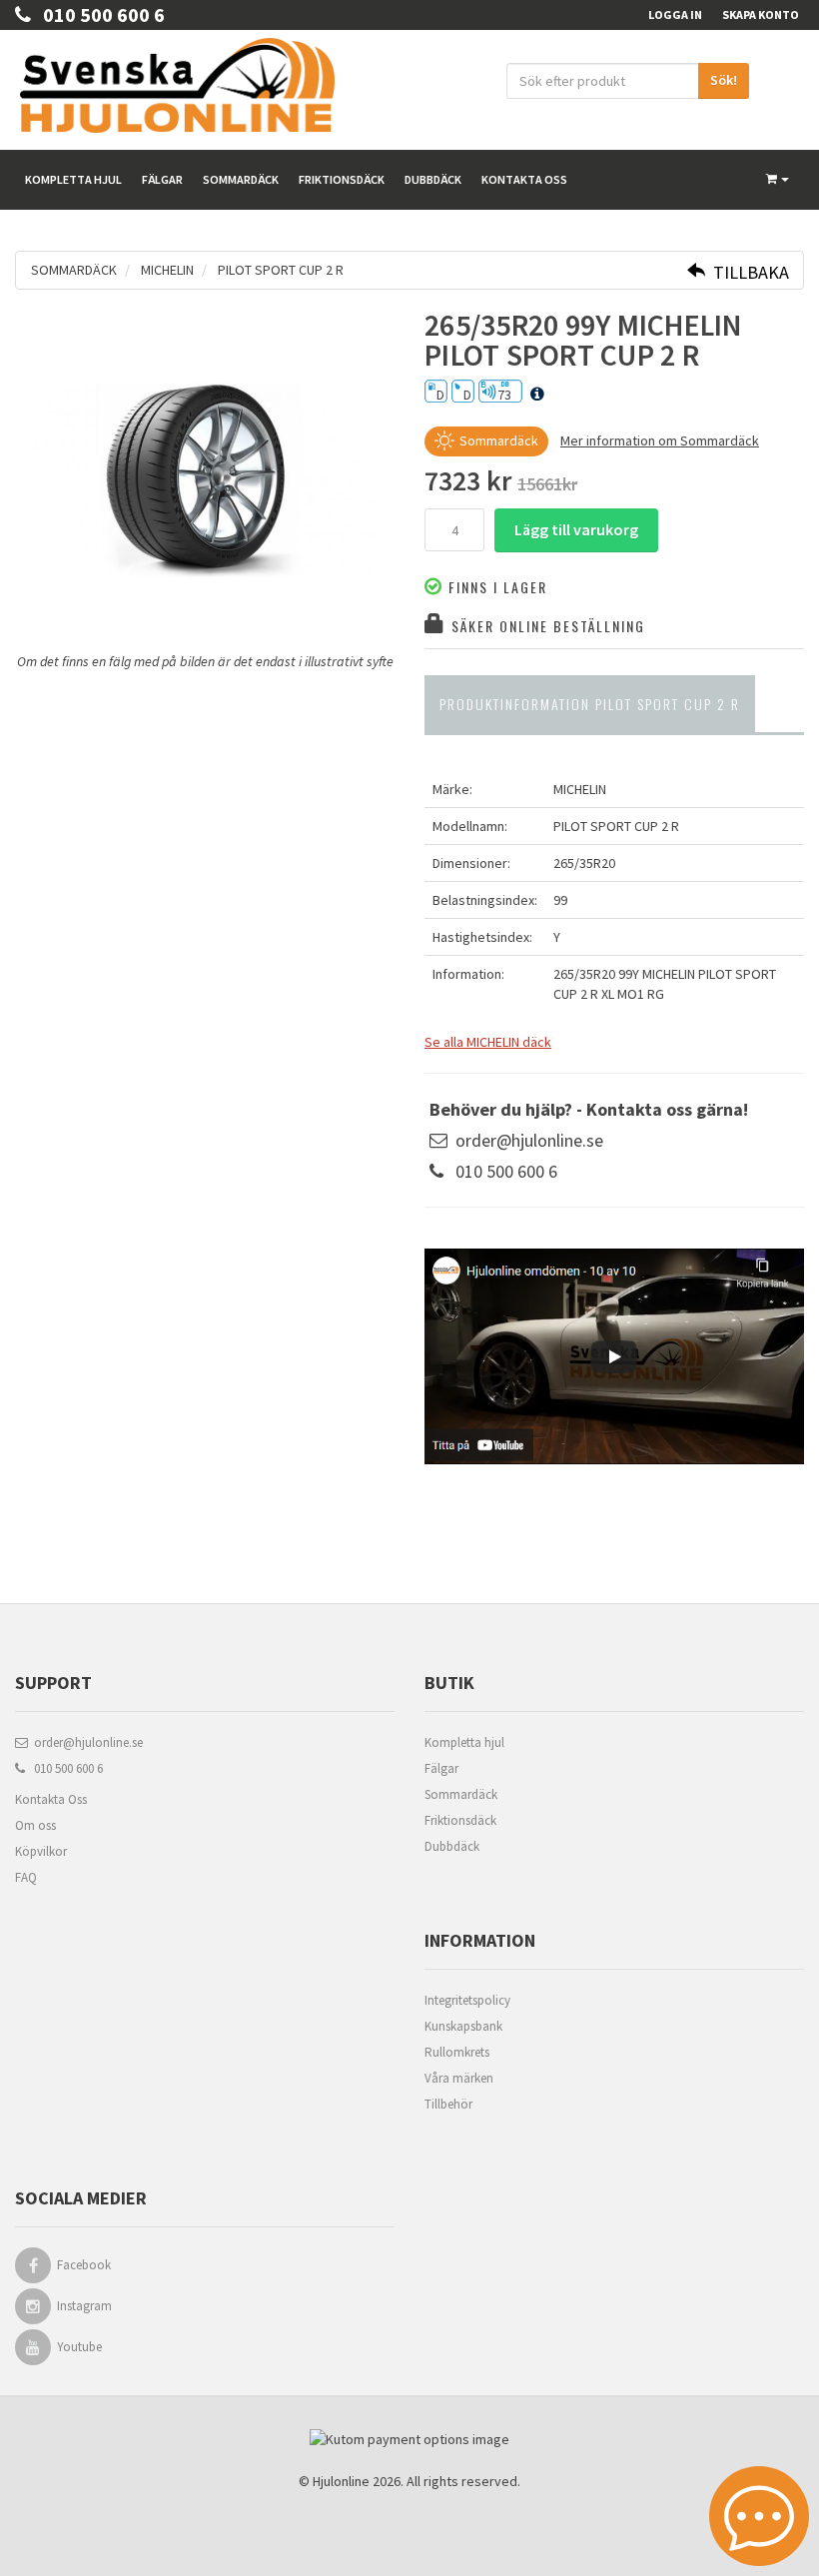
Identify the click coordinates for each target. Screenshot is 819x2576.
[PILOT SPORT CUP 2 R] (205, 480)
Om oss (35, 1825)
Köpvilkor (41, 1851)
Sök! (724, 80)
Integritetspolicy (467, 2000)
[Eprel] (537, 395)
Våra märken (459, 2078)
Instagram (84, 2306)
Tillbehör (448, 2104)
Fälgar (162, 179)
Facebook (84, 2265)
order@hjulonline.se (529, 1140)
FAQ (26, 1877)
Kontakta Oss (51, 1799)
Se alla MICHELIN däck (488, 1042)
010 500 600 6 (98, 14)
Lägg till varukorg (576, 529)
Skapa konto (761, 14)
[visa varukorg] (778, 180)
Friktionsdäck (342, 179)
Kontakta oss (524, 179)
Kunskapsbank (463, 2026)
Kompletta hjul (73, 179)
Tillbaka (747, 272)
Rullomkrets (457, 2052)
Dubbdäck (433, 179)
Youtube (79, 2347)
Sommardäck (241, 179)
